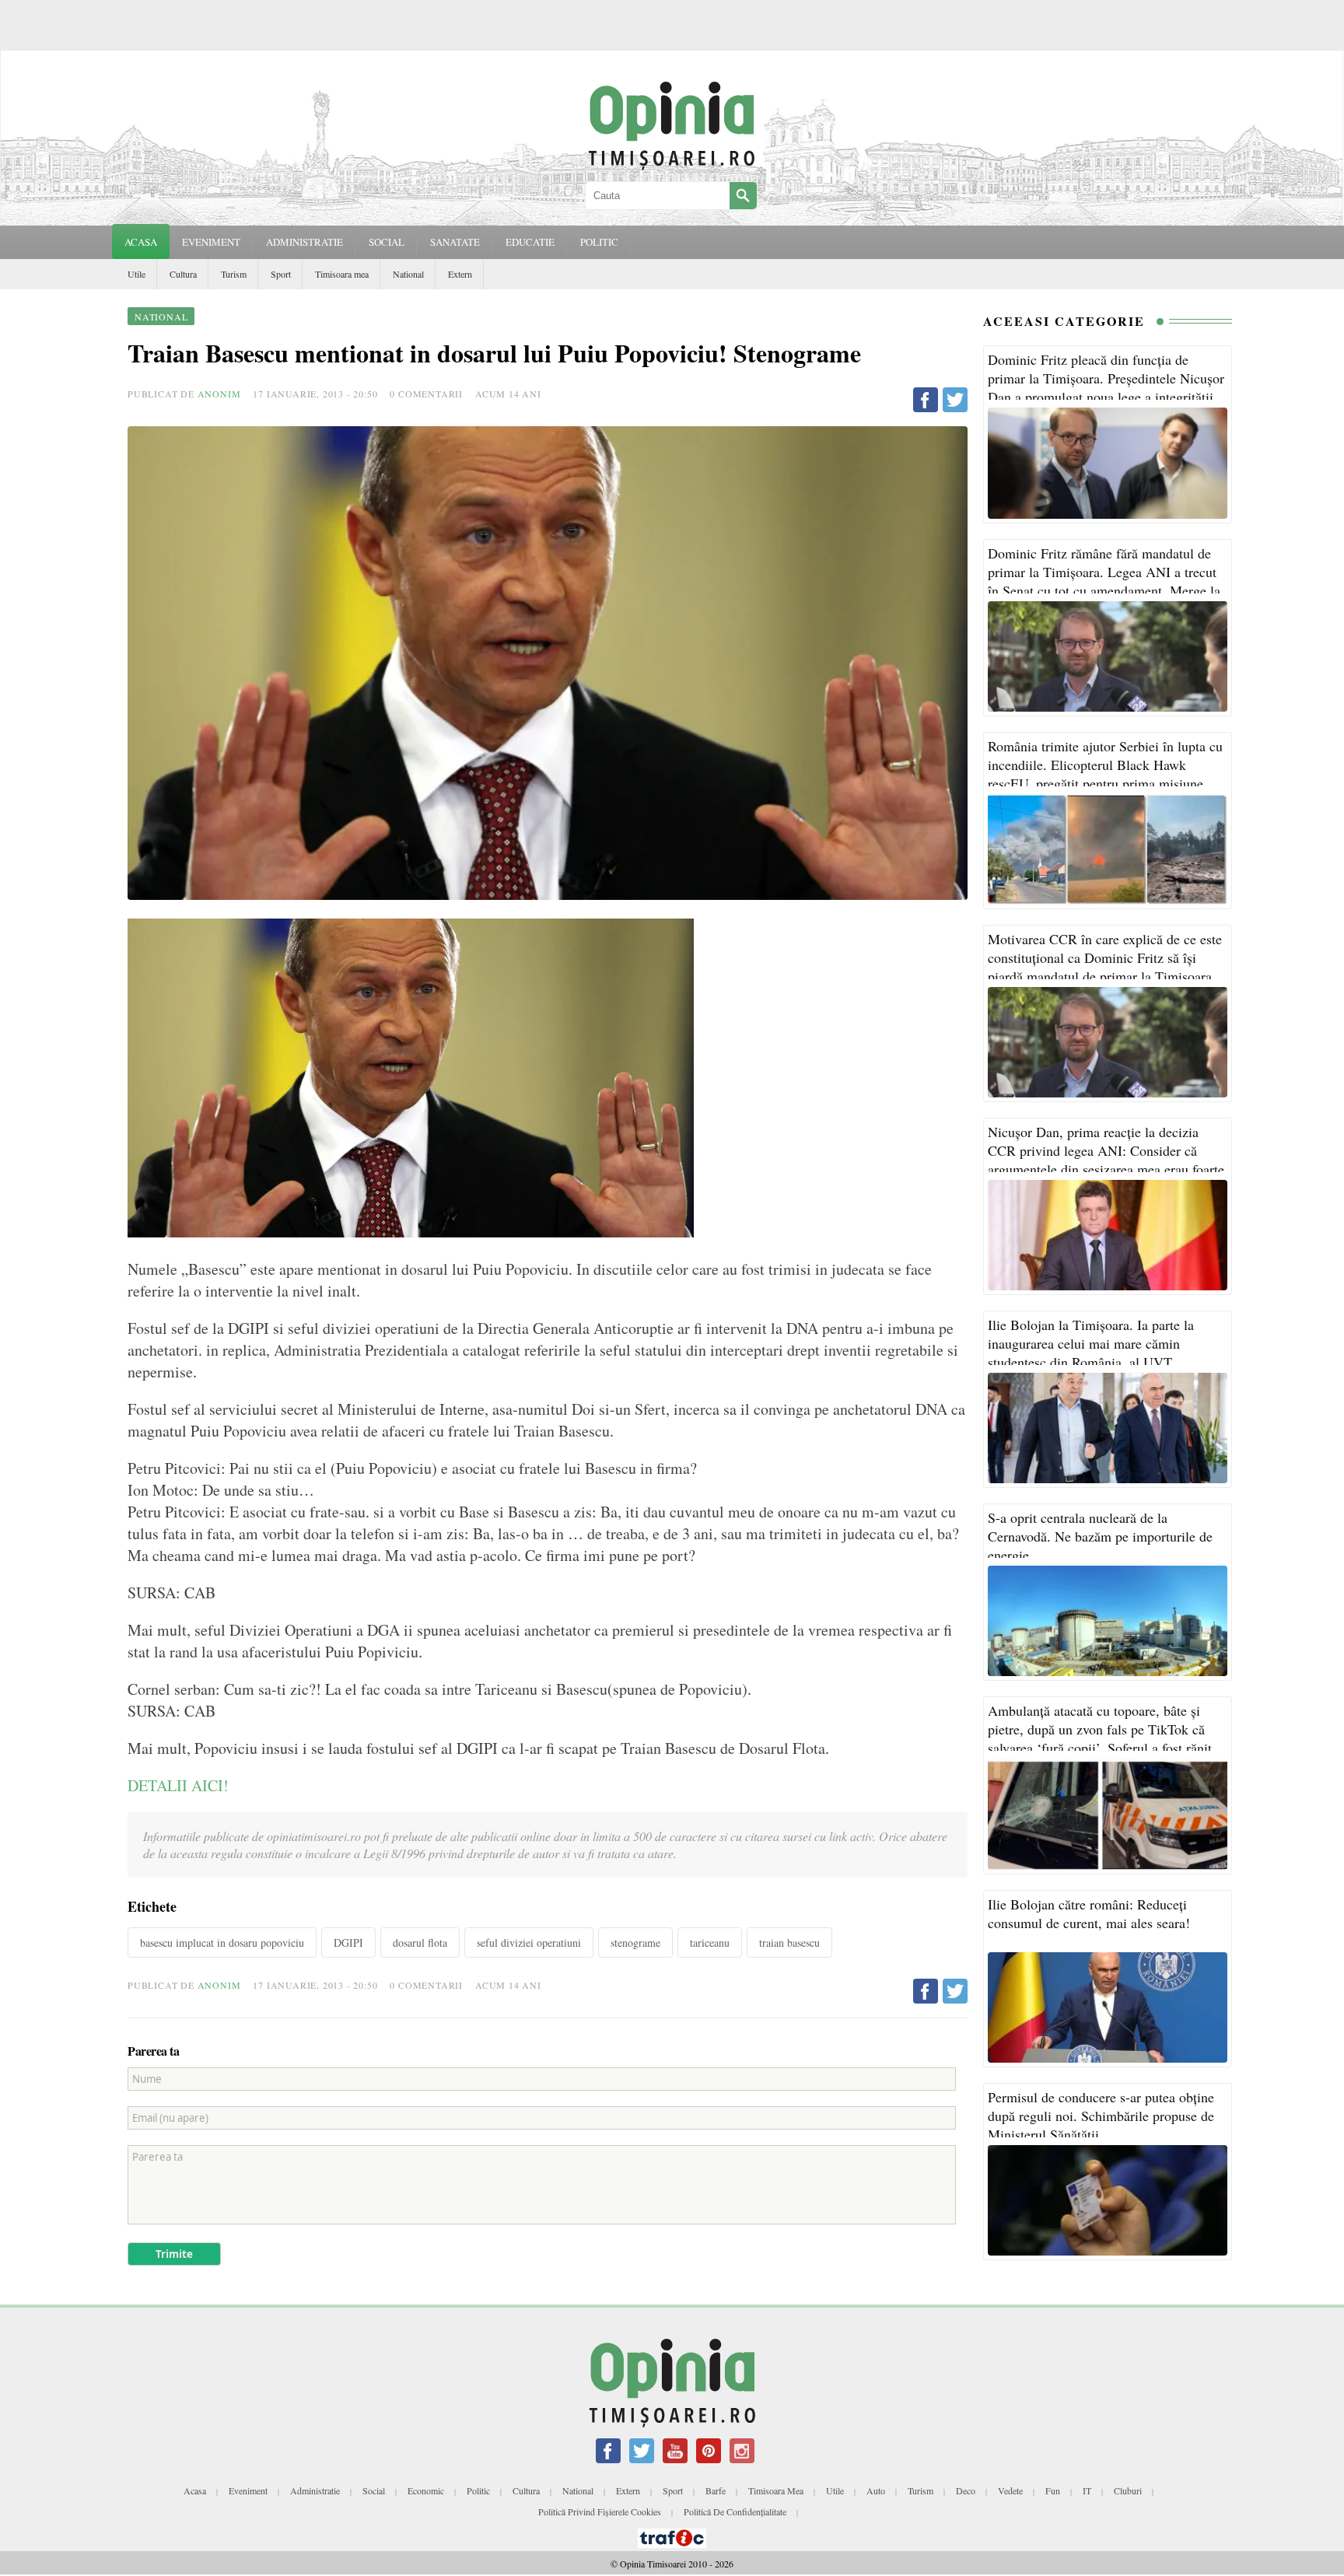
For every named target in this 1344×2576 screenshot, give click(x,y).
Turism (234, 274)
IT (1087, 2490)
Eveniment (248, 2490)
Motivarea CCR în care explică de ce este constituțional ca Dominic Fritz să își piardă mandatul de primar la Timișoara (1105, 957)
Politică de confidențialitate (735, 2511)
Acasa (141, 242)
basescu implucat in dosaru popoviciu (222, 1942)
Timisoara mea (342, 274)
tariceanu (710, 1942)
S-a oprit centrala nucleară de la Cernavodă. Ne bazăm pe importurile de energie (1100, 1536)
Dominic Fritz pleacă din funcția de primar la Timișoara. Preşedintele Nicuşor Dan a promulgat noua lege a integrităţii (1106, 378)
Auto (876, 2490)
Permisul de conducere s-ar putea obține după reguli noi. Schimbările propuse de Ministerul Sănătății (1101, 2116)
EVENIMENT (211, 242)
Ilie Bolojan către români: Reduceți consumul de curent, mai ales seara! (1089, 1913)
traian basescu (789, 1942)
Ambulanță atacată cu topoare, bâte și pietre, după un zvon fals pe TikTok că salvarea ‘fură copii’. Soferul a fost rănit (1100, 1729)
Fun (1053, 2490)
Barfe (716, 2490)
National (408, 274)
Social (374, 2490)
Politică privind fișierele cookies (600, 2511)
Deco (966, 2490)
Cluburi (1128, 2490)
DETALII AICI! (178, 1785)
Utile (136, 274)
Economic (426, 2490)
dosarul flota (420, 1942)
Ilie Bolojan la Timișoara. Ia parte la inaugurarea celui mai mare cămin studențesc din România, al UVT (1091, 1343)
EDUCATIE (530, 242)
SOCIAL (387, 242)
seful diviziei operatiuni (529, 1942)
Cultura (183, 274)
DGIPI (348, 1942)
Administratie (315, 2490)
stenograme (635, 1942)
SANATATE (455, 242)
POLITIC (599, 242)
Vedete (1010, 2490)
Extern (460, 274)
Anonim (219, 394)
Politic (478, 2490)
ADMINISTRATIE (304, 242)
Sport (281, 274)
